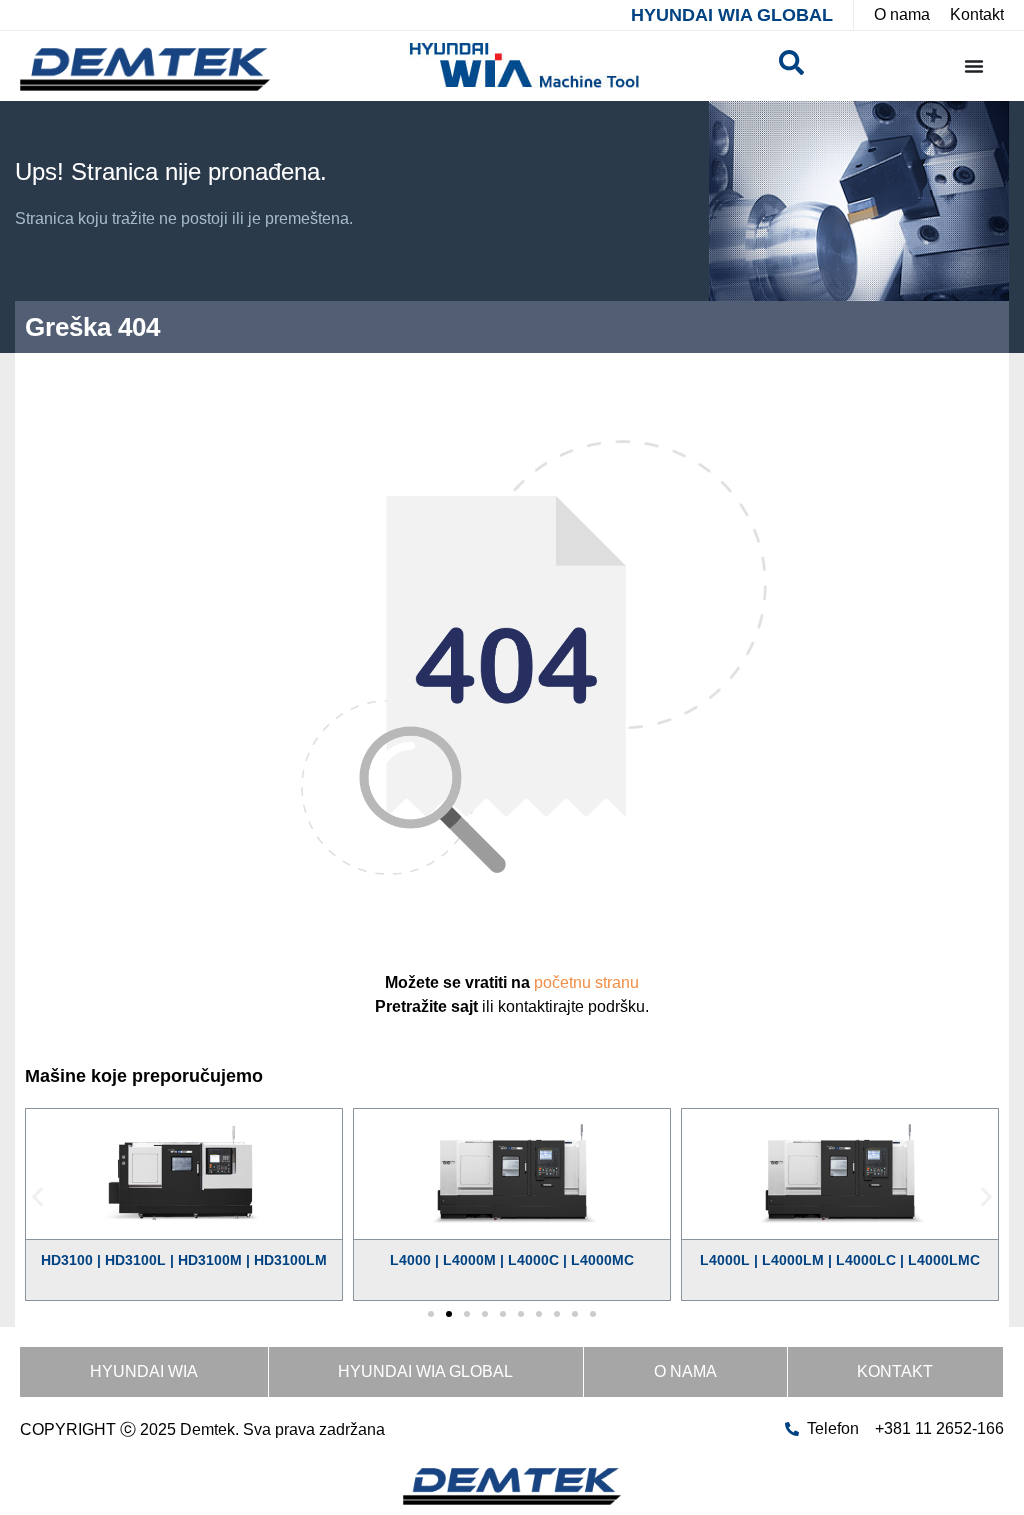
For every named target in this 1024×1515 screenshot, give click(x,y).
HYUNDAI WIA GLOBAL (732, 15)
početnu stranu (586, 982)
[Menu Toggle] (974, 66)
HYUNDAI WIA (144, 1371)
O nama (685, 1371)
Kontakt (895, 1371)
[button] (37, 1197)
